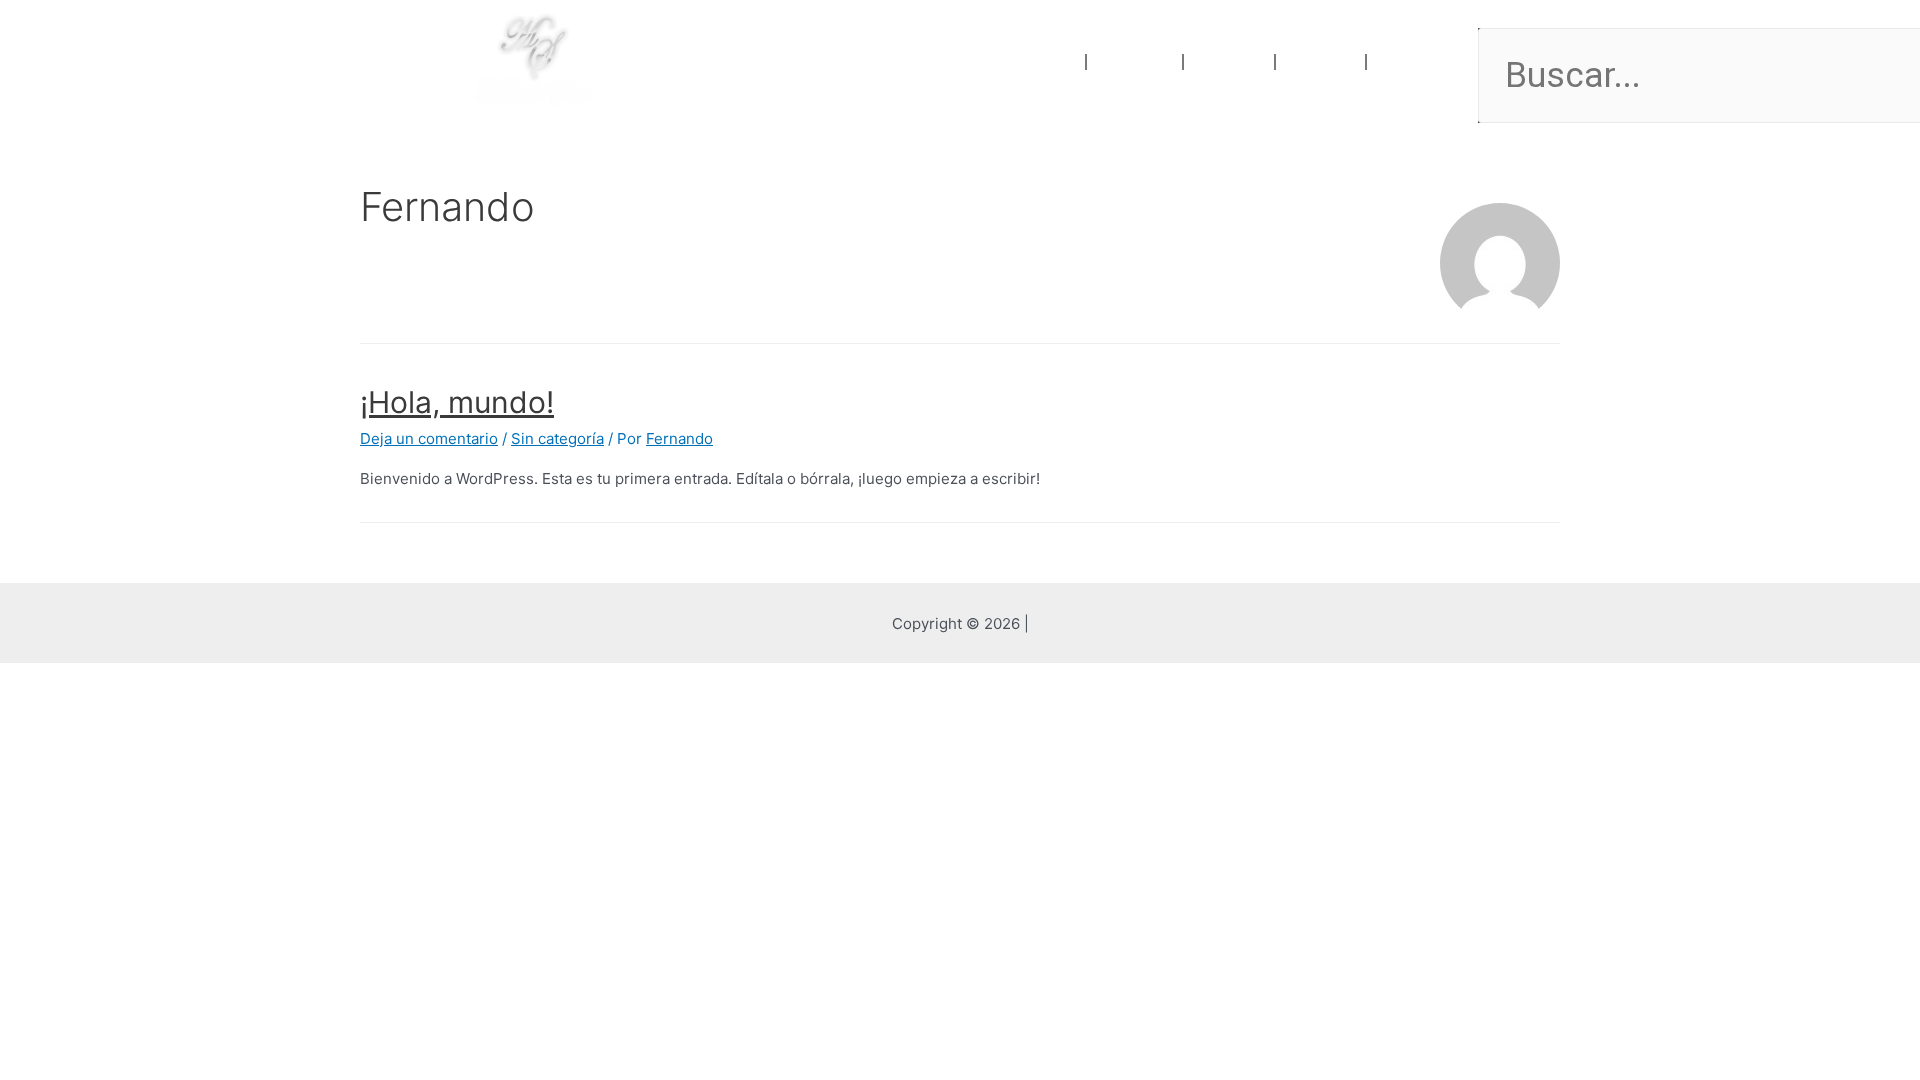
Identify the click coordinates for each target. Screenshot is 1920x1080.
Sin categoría (557, 438)
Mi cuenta (1422, 62)
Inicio (1045, 62)
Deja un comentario (429, 438)
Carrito (1320, 62)
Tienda (1229, 62)
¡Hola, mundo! (457, 402)
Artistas (1134, 62)
